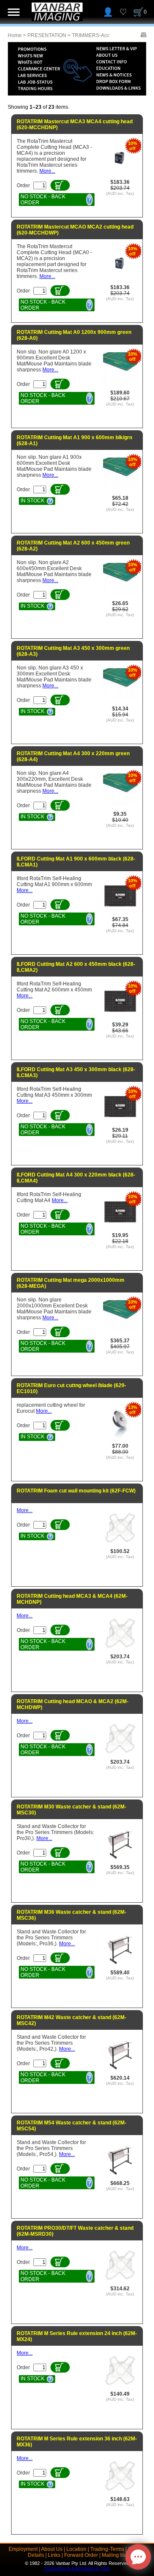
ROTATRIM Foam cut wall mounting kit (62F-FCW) (76, 1491)
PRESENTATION (47, 35)
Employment (23, 2549)
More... (47, 171)
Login (108, 12)
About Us (52, 2549)
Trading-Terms (107, 2549)
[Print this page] (144, 35)
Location (76, 2549)
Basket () (145, 12)
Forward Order (81, 2555)
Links (54, 2555)
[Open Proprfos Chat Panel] (138, 2557)
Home (15, 35)
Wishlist (123, 12)
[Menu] (14, 12)
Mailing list (114, 2555)
